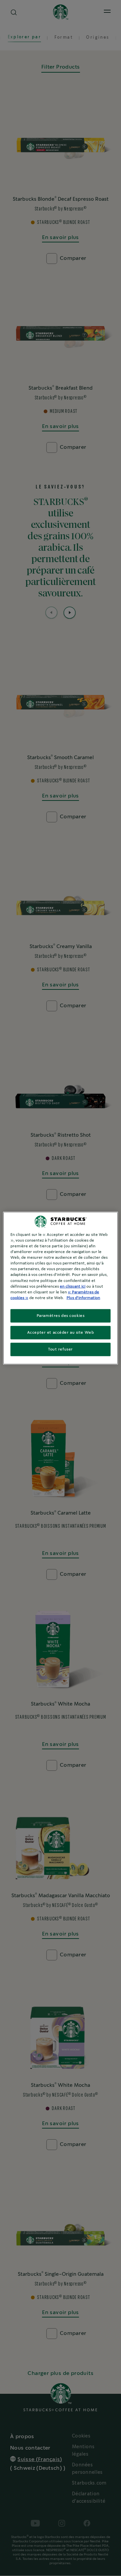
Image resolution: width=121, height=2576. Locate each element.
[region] (61, 1288)
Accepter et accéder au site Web (61, 1332)
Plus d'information (83, 1298)
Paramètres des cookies (61, 1315)
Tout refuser (61, 1349)
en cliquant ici (73, 1286)
